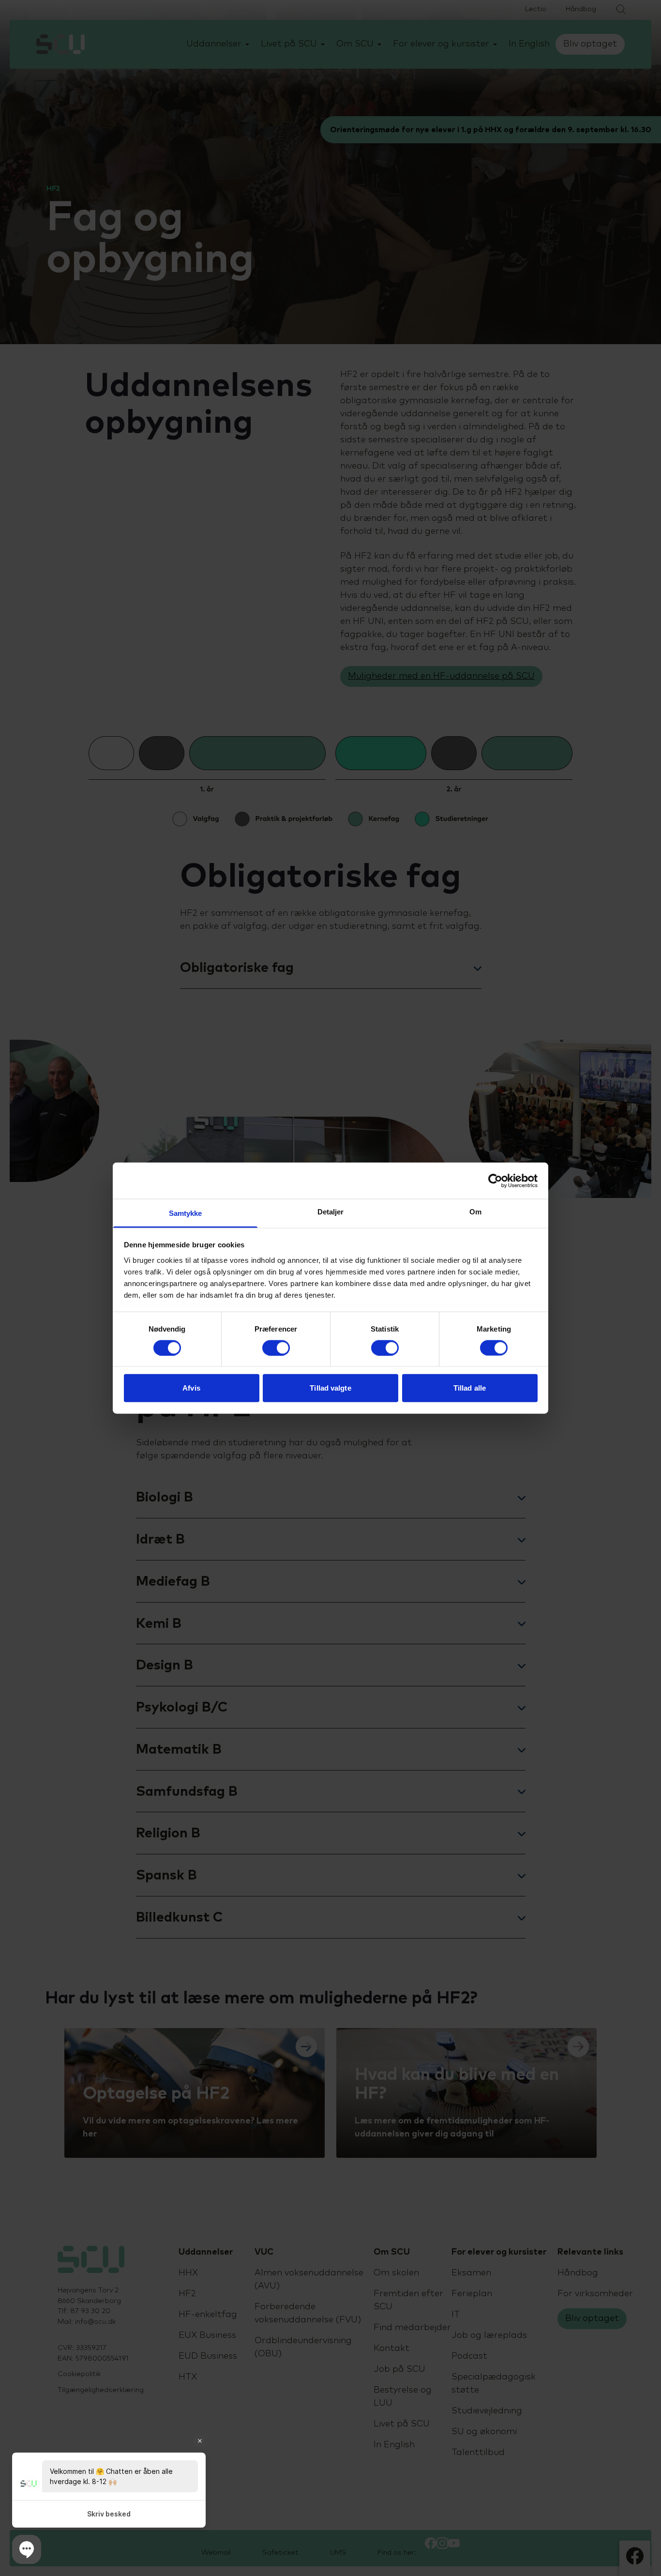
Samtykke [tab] (186, 1213)
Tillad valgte (330, 1388)
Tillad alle (470, 1388)
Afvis (191, 1388)
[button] (27, 2549)
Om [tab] (475, 1212)
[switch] (276, 1348)
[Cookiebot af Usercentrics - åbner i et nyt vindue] (495, 1181)
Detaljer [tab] (331, 1212)
